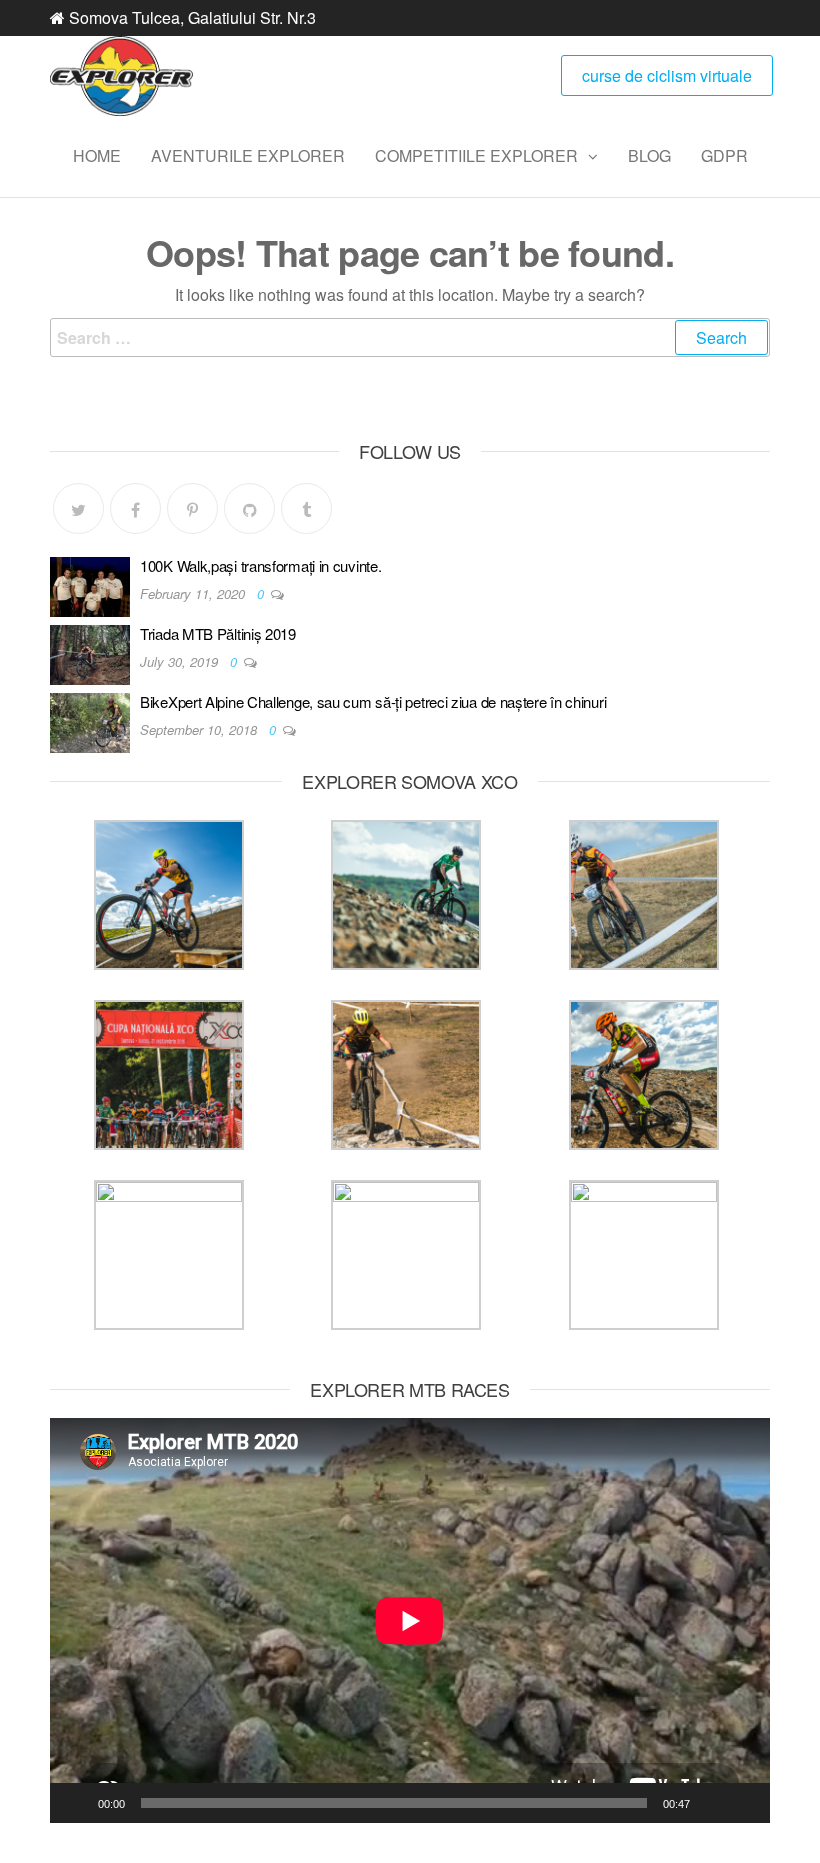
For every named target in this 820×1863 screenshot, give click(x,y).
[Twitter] (78, 508)
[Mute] (712, 1803)
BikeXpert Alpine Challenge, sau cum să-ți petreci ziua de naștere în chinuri (373, 701)
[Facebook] (135, 508)
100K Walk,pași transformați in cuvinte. (260, 565)
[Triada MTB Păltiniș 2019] (90, 653)
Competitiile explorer (476, 155)
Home (97, 155)
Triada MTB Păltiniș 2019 (218, 633)
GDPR (724, 155)
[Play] (76, 1803)
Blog (649, 155)
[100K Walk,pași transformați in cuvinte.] (90, 585)
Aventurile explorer (248, 155)
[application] (410, 1620)
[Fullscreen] (744, 1803)
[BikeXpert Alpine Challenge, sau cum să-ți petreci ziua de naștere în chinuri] (90, 721)
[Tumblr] (306, 508)
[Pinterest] (192, 508)
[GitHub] (249, 508)
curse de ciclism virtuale (667, 75)
